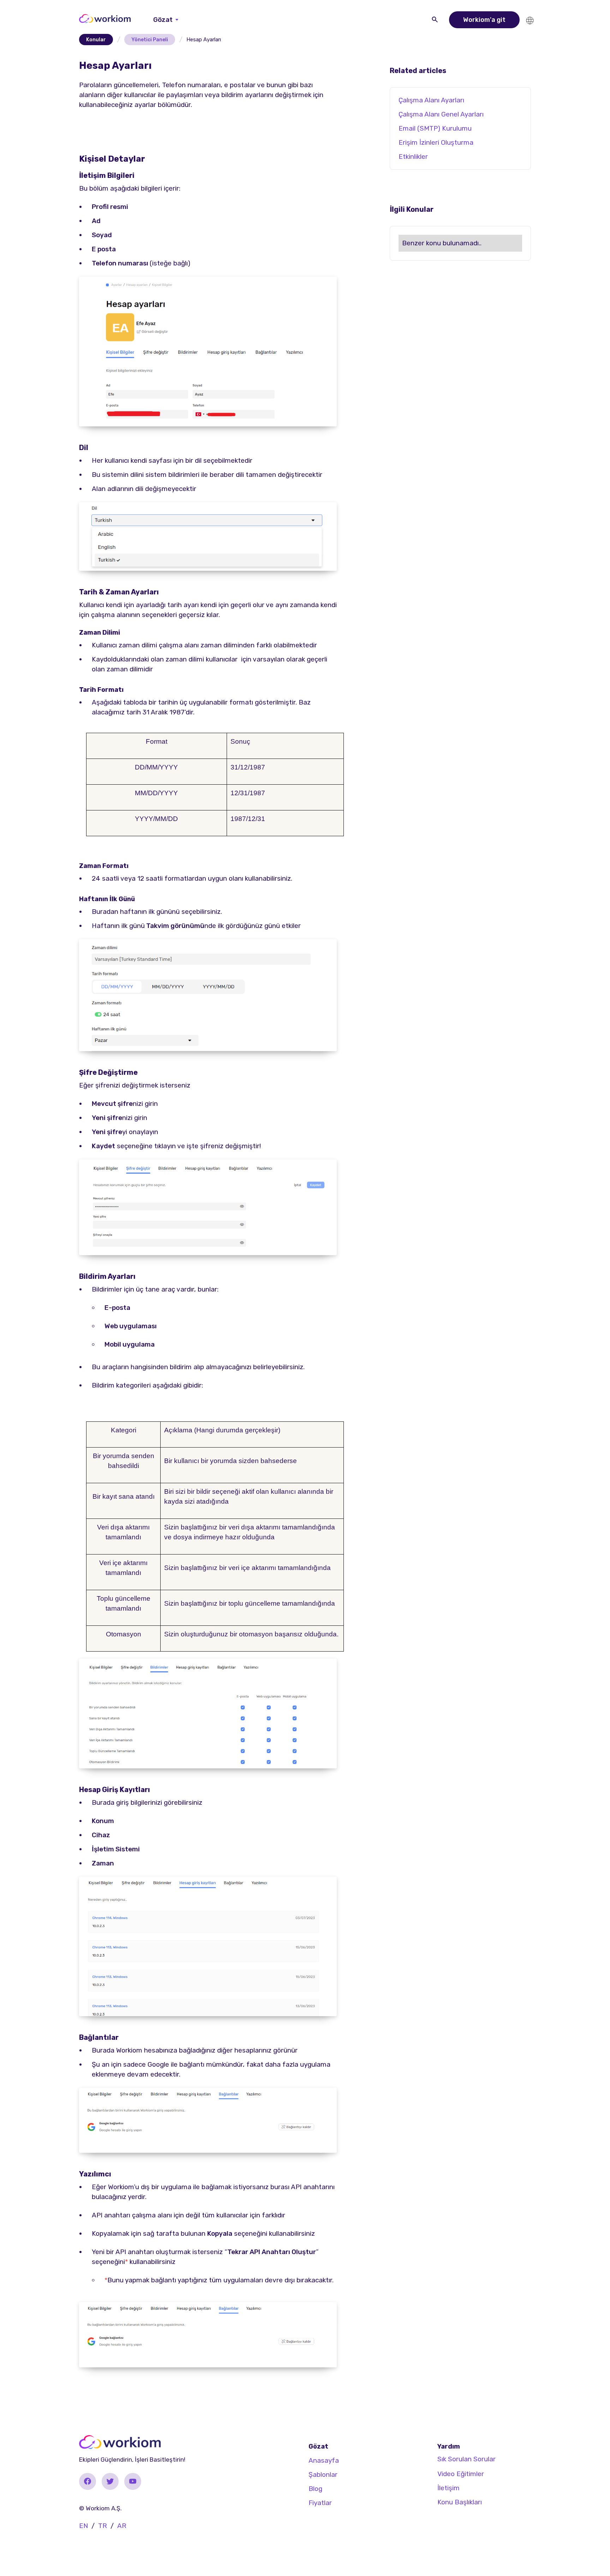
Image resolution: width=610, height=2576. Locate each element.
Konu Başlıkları (460, 2502)
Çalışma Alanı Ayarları (431, 100)
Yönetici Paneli (150, 40)
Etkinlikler (413, 157)
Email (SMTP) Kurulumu (435, 128)
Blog (315, 2489)
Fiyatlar (320, 2503)
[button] (166, 20)
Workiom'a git (484, 20)
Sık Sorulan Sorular (467, 2459)
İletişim (448, 2488)
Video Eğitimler (461, 2474)
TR (103, 2526)
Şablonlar (323, 2475)
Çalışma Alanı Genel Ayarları (441, 114)
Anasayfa (324, 2460)
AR (122, 2526)
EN (83, 2526)
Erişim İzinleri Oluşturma (436, 142)
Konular (96, 40)
